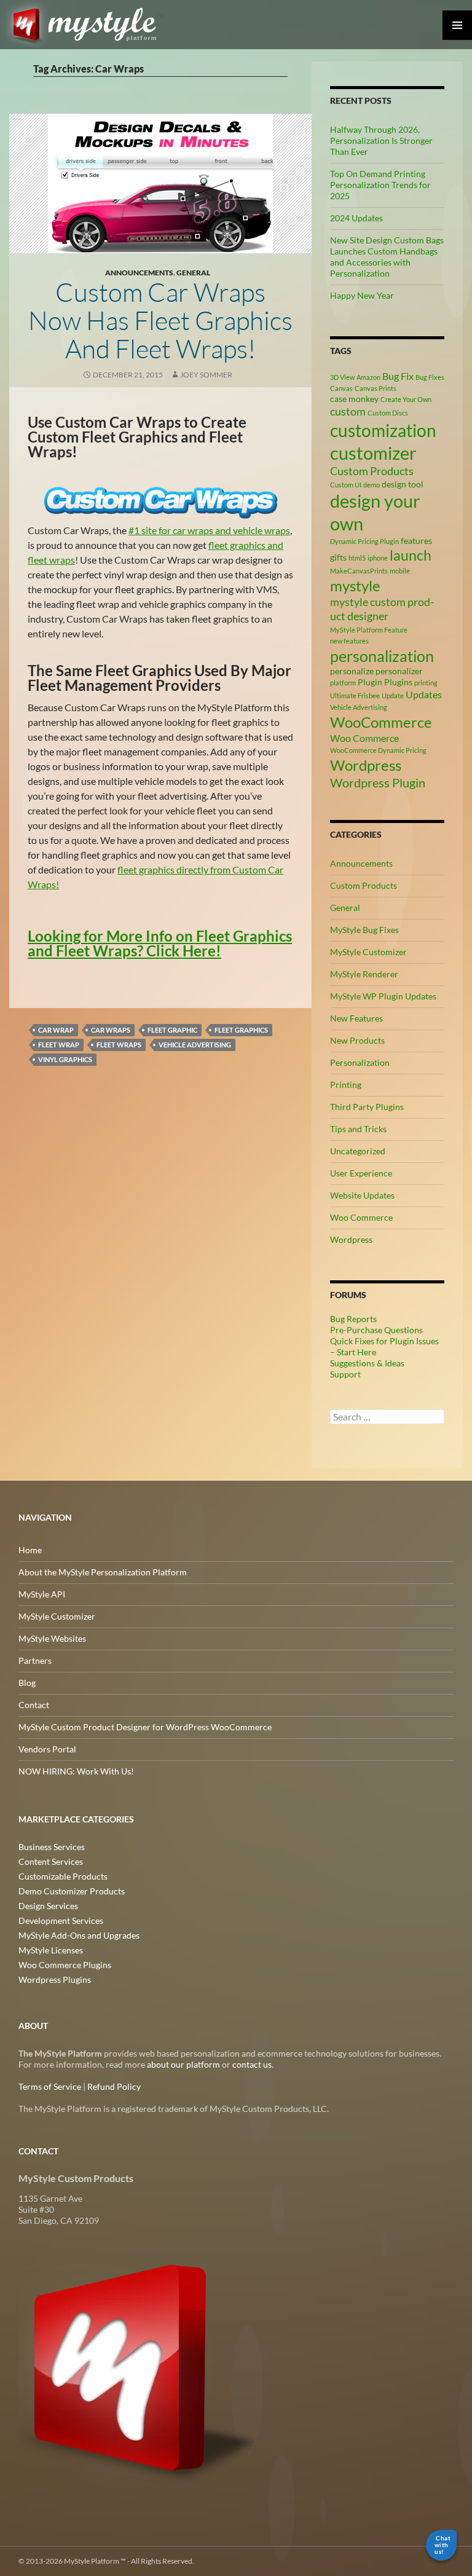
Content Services (51, 1861)
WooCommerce (381, 722)
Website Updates (362, 1195)
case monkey (354, 399)
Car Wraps (111, 1030)
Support (345, 1374)
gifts (338, 557)
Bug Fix (398, 376)
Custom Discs (388, 413)
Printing (346, 1085)
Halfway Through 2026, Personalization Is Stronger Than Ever (381, 140)
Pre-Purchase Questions (376, 1330)
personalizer (399, 671)
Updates (424, 694)
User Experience (361, 1173)
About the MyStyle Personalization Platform (103, 1572)
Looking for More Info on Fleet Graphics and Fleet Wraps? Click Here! (160, 943)
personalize (352, 671)
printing (426, 683)
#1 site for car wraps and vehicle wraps (209, 530)
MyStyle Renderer (364, 974)
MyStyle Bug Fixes (364, 930)
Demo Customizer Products (72, 1891)
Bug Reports (353, 1319)
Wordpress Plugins (55, 1979)
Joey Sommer (206, 375)
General (193, 273)
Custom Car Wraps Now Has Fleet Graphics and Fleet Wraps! (160, 320)
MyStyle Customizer (368, 952)
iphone (378, 558)
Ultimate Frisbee (355, 695)
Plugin (370, 682)
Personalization (360, 1062)
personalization (382, 656)
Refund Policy (114, 2086)
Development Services (61, 1920)
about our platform (183, 2064)
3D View (342, 377)
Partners (35, 1660)
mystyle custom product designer (382, 609)
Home (30, 1550)
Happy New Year (362, 295)
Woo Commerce (364, 738)
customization (383, 430)
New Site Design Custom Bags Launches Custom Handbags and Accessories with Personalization (387, 257)
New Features (356, 1018)
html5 (357, 558)
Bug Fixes (430, 377)
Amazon (368, 377)
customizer (373, 453)
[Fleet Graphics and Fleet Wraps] (161, 501)
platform (343, 683)
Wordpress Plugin (378, 782)
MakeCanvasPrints (359, 571)
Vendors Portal (47, 1749)
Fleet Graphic (172, 1030)
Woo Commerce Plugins (65, 1965)
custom (348, 411)
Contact (34, 1705)
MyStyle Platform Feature (369, 630)
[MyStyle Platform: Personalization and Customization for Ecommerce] (140, 2366)
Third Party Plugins (367, 1107)
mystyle (355, 585)
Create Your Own (406, 399)
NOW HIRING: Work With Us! (76, 1771)
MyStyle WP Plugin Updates (383, 996)
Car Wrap (56, 1030)
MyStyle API (42, 1594)
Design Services (48, 1906)
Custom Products (372, 471)
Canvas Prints (376, 388)
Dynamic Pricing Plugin (364, 541)
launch (411, 555)
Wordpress (366, 765)
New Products (357, 1040)
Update (393, 695)
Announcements (139, 273)
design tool (403, 484)
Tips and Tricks (358, 1129)
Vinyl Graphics (65, 1059)
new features (349, 641)
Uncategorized (358, 1151)
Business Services (52, 1847)
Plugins (398, 682)
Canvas (341, 388)
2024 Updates (356, 218)
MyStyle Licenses (51, 1950)
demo (372, 485)
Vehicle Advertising (195, 1045)
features (416, 541)
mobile (400, 571)
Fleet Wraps (119, 1045)
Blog (27, 1683)
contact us (252, 2064)
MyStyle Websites (52, 1638)
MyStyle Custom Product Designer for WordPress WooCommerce (145, 1727)
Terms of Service (50, 2086)
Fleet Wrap (59, 1045)
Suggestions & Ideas (367, 1363)
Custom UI (346, 485)
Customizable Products (63, 1876)
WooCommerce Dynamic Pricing (378, 750)
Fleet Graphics (241, 1030)
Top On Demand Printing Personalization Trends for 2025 (380, 185)
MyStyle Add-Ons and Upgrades (79, 1935)
